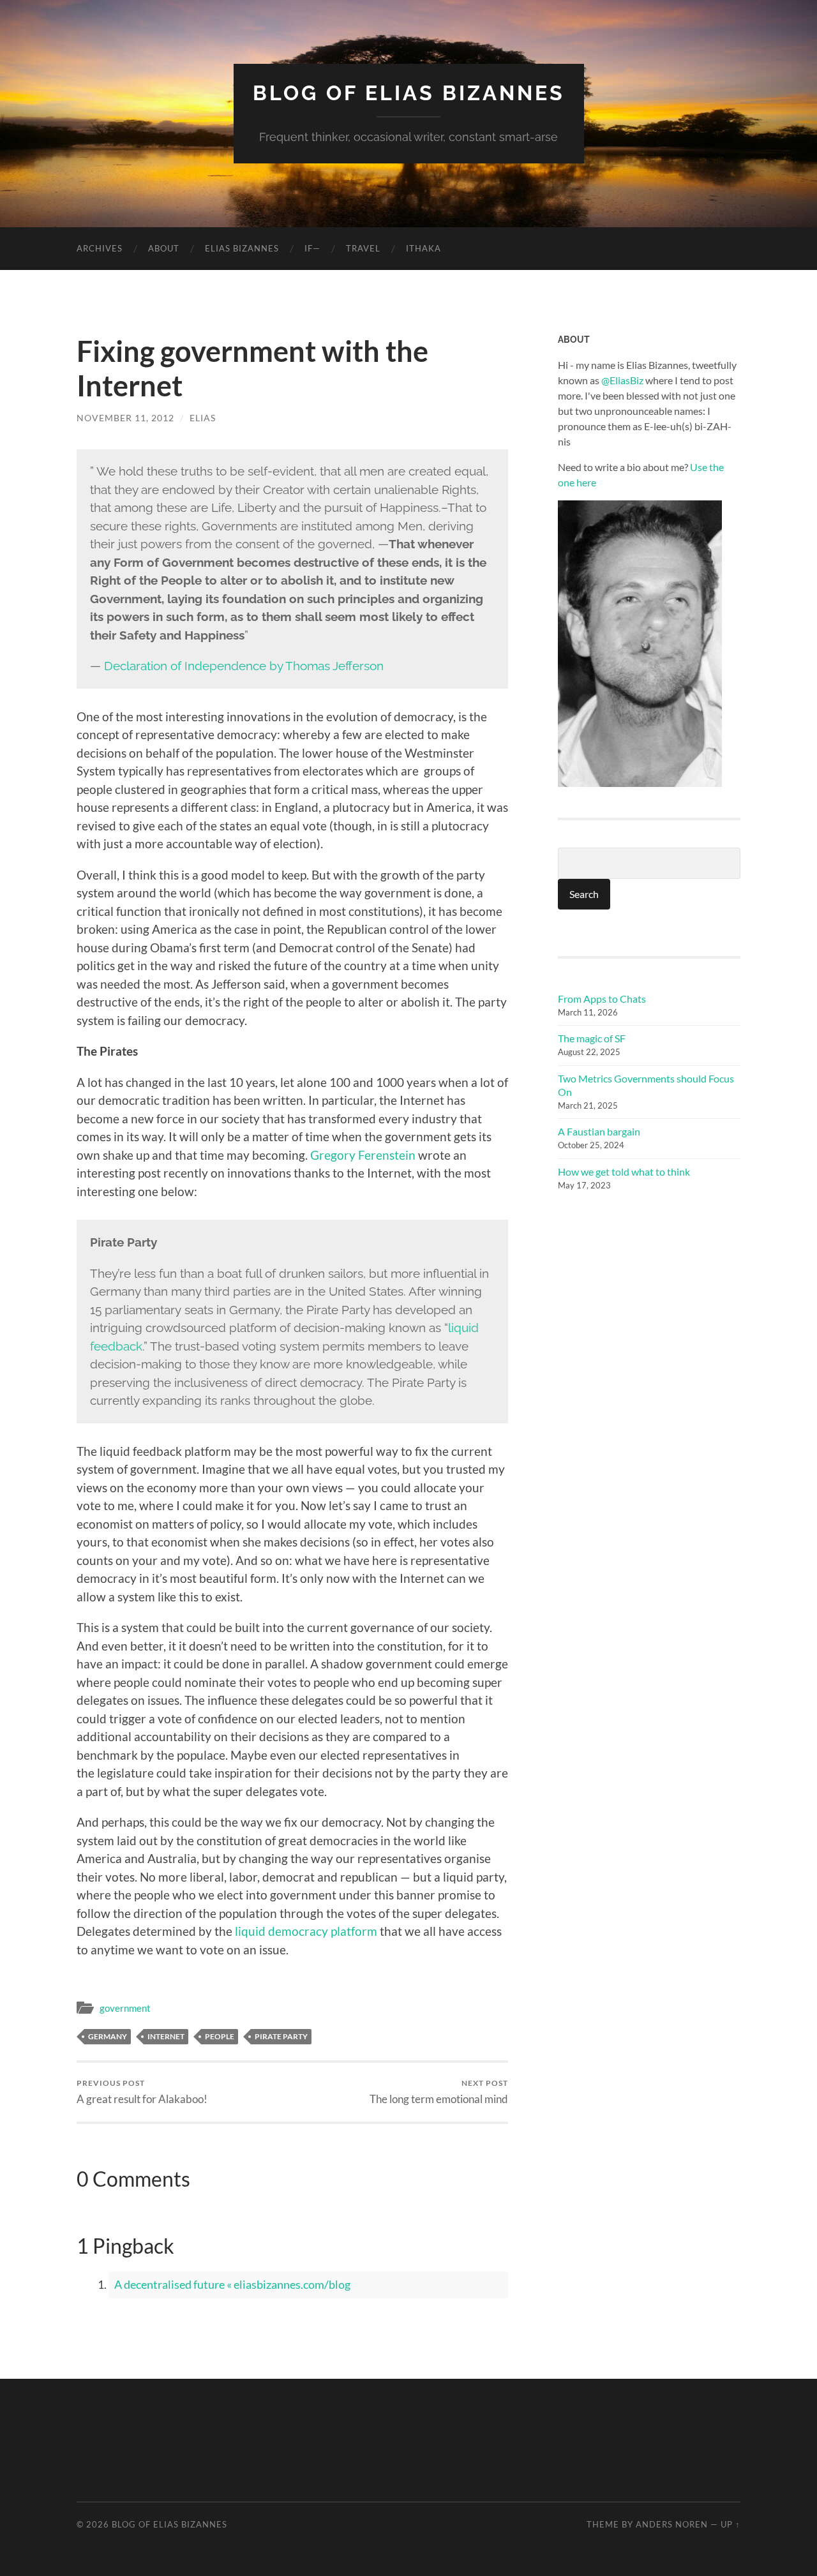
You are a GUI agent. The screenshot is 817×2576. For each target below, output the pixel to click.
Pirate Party (281, 2036)
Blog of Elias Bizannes (409, 93)
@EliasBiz (622, 380)
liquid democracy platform (306, 1931)
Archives (100, 248)
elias (203, 418)
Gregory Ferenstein (363, 1155)
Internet (166, 2036)
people (220, 2036)
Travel (363, 248)
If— (312, 248)
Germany (108, 2036)
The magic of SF (592, 1038)
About (164, 248)
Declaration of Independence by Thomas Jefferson (244, 666)
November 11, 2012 (125, 418)
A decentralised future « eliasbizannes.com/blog (232, 2284)
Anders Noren (672, 2524)
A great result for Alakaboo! (142, 2092)
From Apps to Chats (602, 999)
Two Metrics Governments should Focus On (646, 1085)
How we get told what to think (624, 1172)
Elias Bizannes (242, 248)
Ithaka (423, 248)
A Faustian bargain (599, 1131)
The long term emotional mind (439, 2092)
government (125, 2008)
